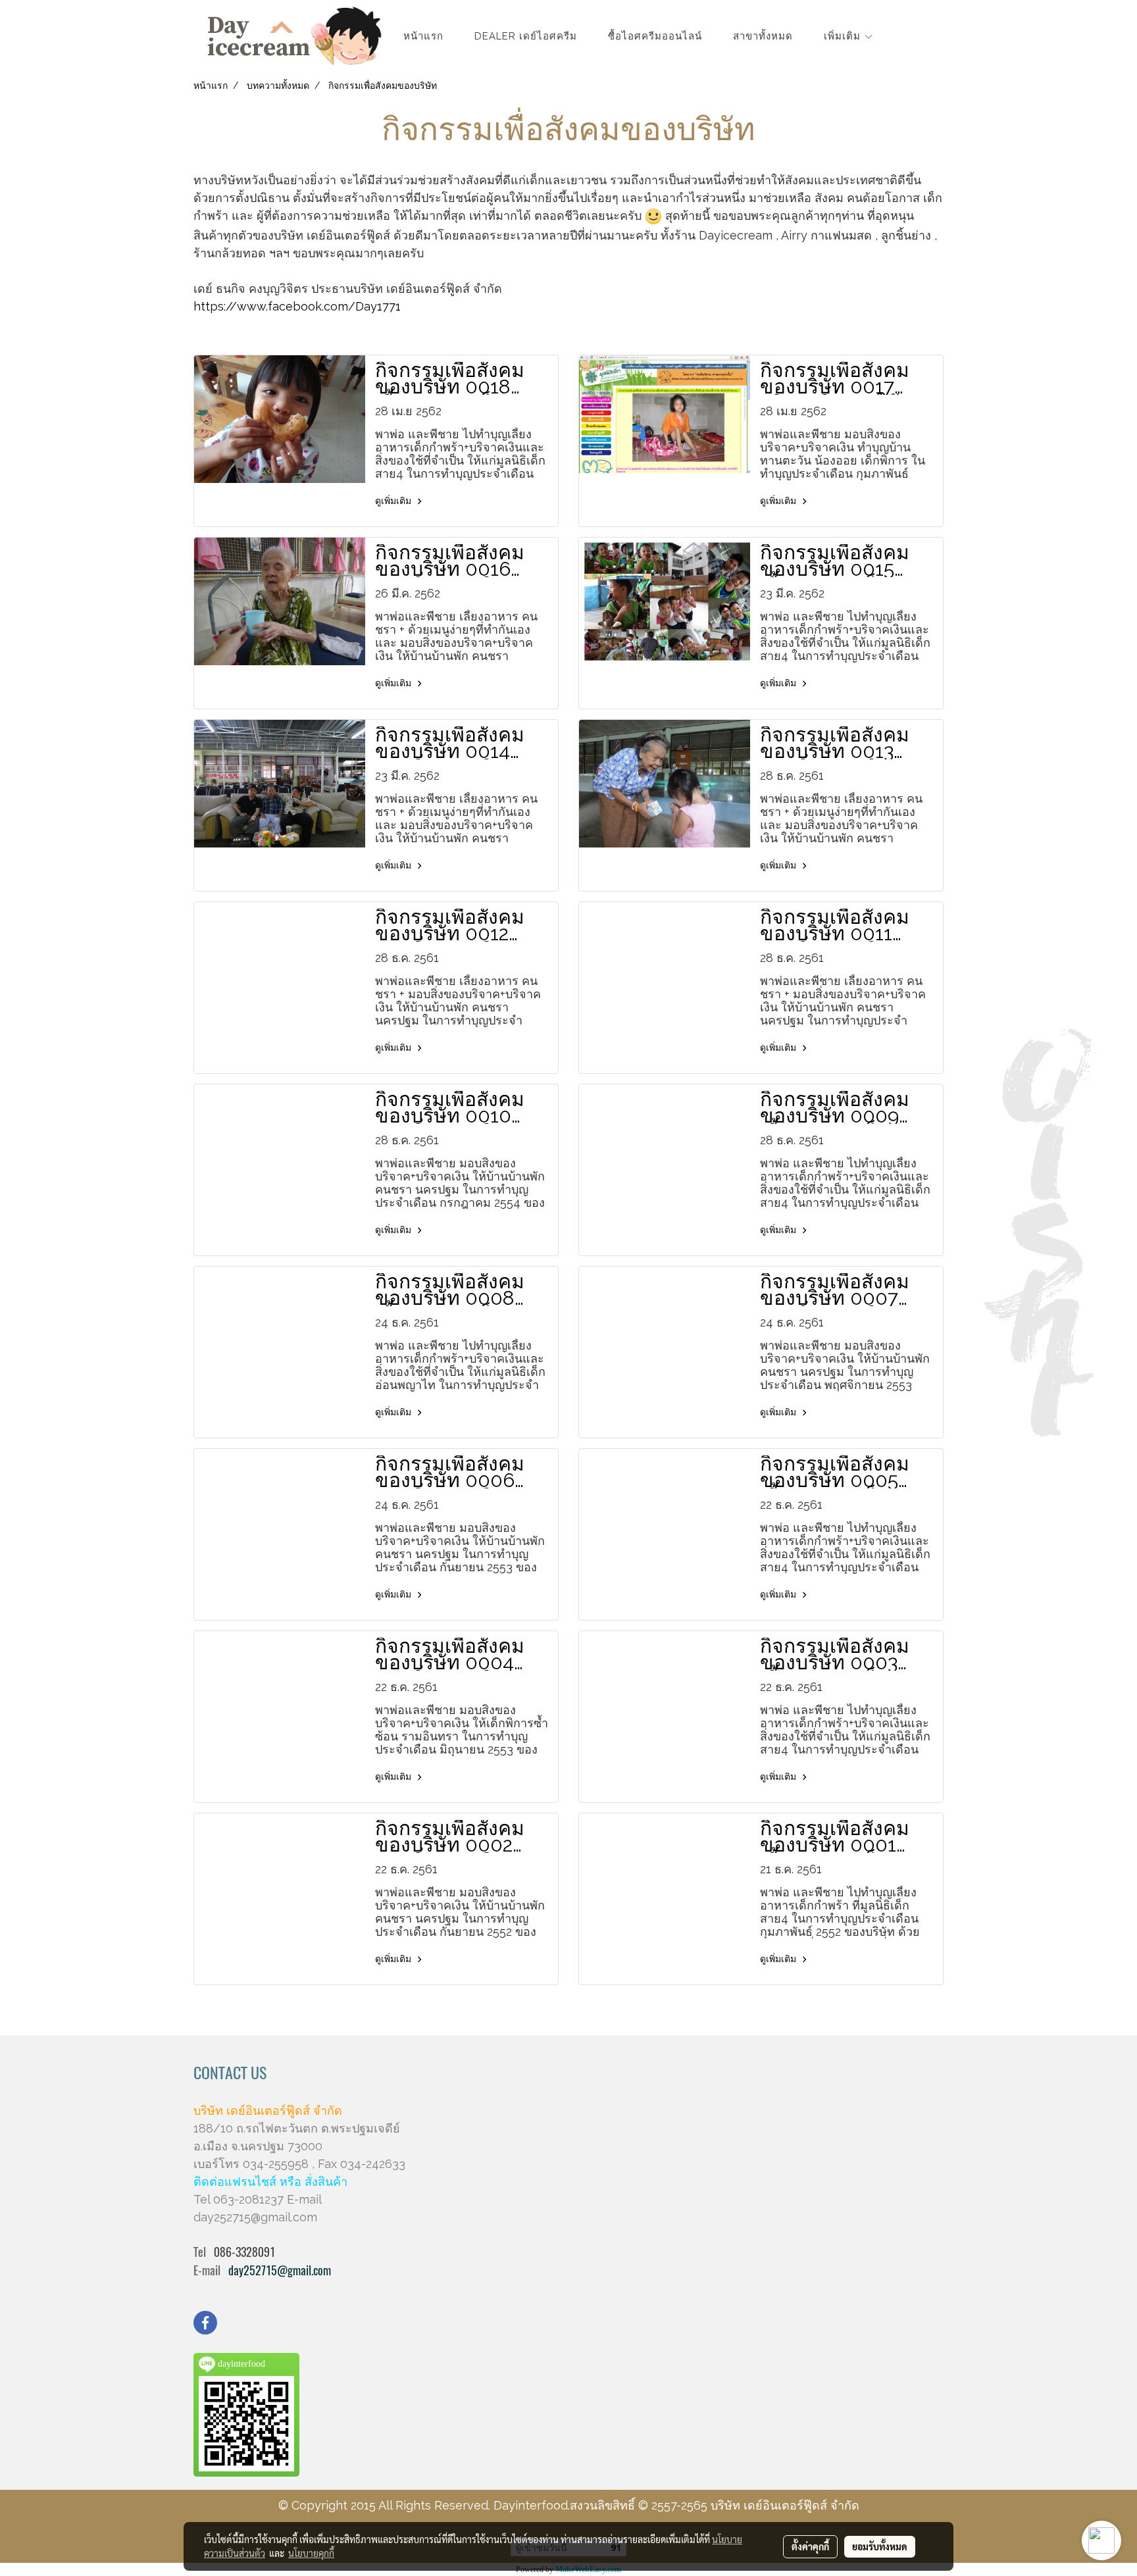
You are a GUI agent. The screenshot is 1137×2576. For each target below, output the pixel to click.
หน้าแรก (423, 36)
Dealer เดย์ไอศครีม (526, 36)
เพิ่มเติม (844, 36)
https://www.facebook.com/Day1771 (297, 306)
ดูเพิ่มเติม (394, 501)
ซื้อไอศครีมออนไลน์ (655, 36)
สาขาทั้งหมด (763, 36)
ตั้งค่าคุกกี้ (810, 2546)
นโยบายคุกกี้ (311, 2553)
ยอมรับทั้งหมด (880, 2546)
